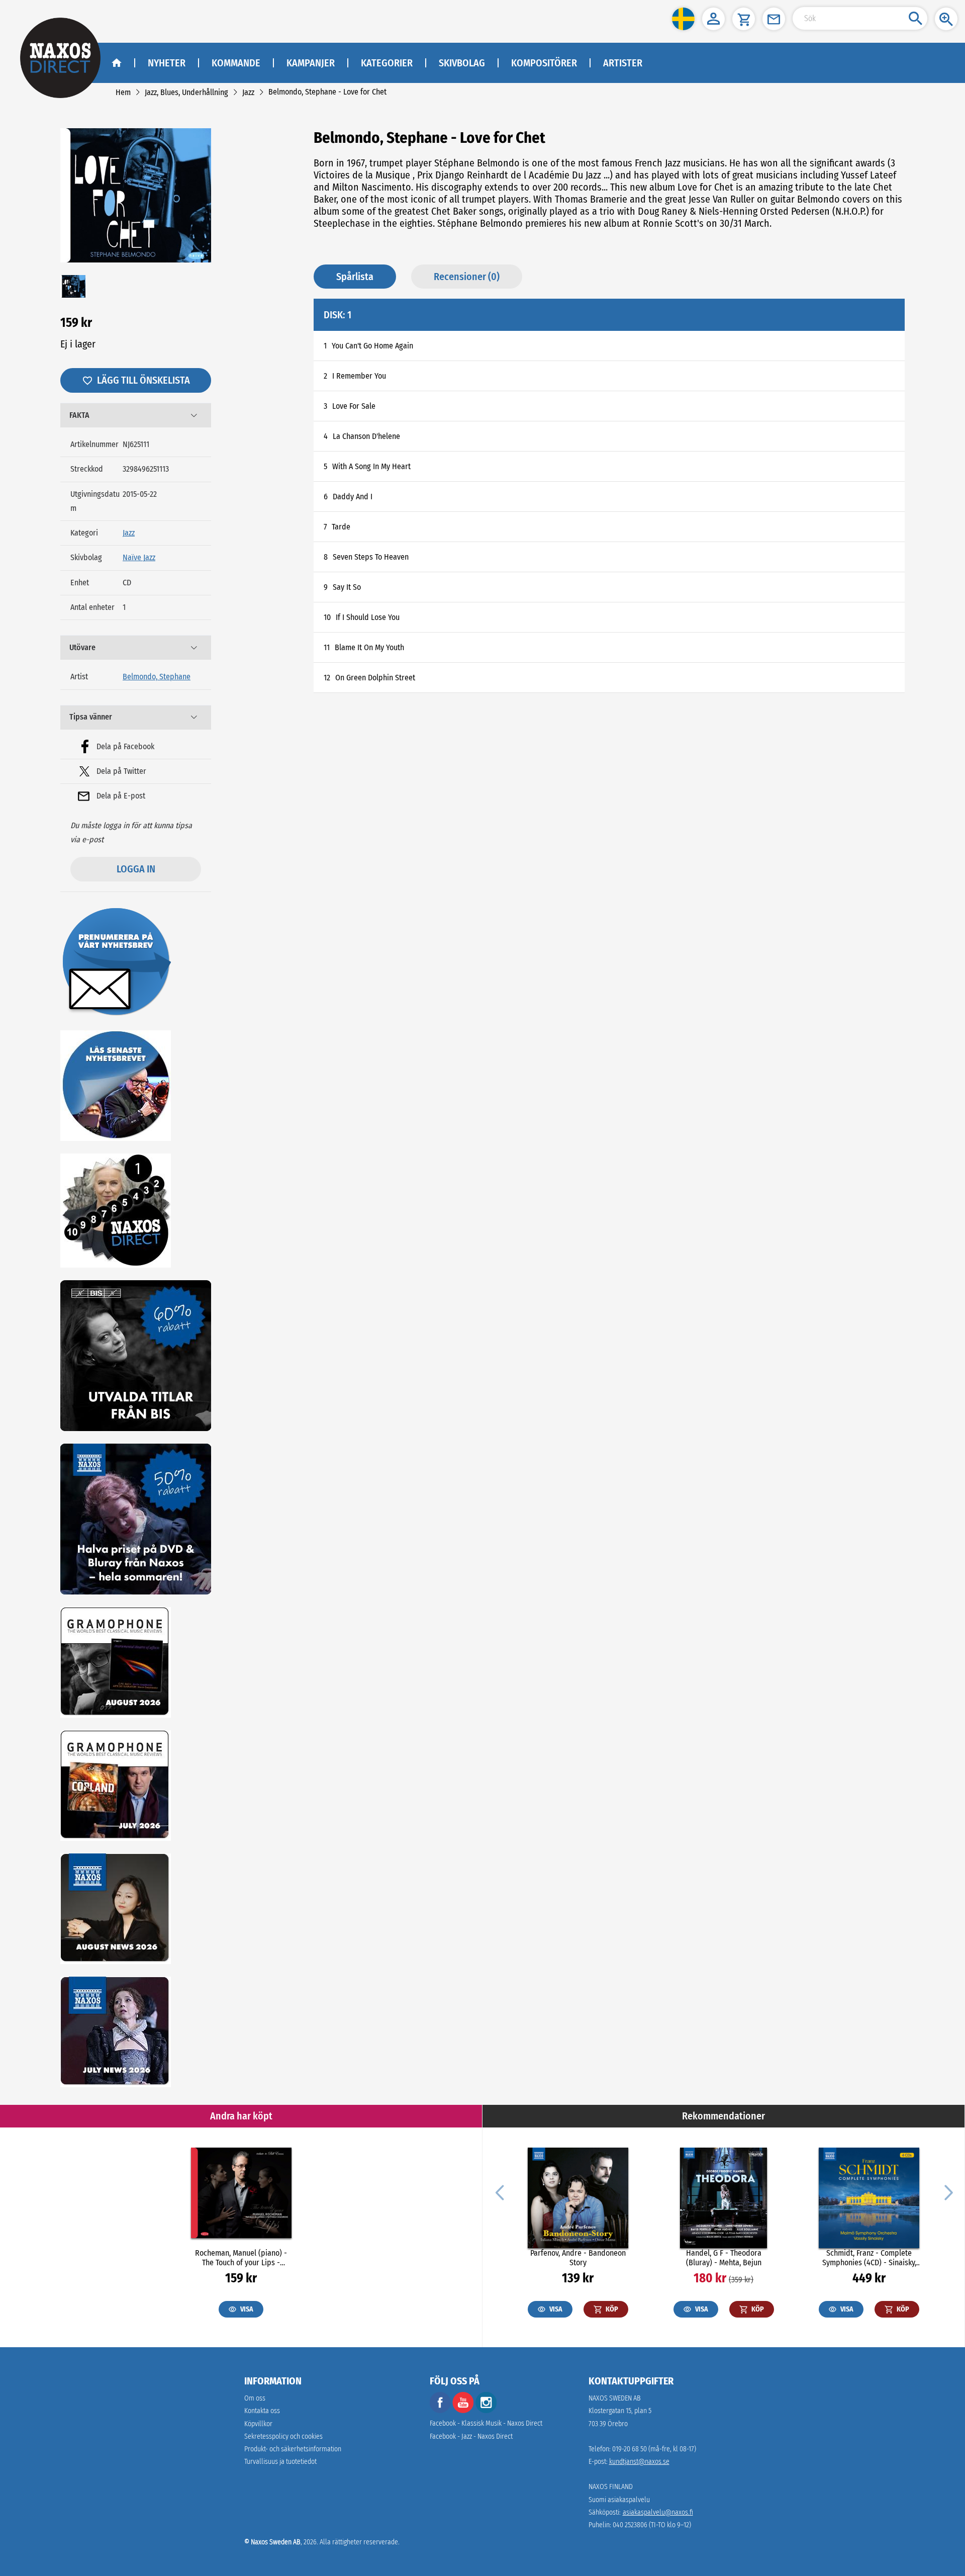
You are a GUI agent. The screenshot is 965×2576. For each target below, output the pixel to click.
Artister (623, 63)
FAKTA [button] (79, 415)
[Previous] (500, 2192)
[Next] (947, 2192)
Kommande (236, 63)
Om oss (255, 2398)
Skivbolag (462, 63)
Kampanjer (311, 63)
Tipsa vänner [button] (91, 717)
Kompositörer (544, 63)
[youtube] (464, 2411)
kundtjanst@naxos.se (639, 2462)
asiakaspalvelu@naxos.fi (658, 2512)
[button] (683, 19)
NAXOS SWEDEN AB (615, 2398)
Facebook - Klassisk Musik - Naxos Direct (486, 2423)
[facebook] (440, 2411)
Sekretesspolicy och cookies (283, 2436)
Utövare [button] (82, 647)
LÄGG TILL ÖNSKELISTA (143, 380)
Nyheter (167, 63)
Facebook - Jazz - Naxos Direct (471, 2436)
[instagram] (486, 2411)
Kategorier (387, 63)
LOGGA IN (136, 869)
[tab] (136, 415)
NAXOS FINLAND (611, 2487)
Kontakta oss (262, 2411)
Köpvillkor (258, 2424)
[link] (123, 92)
